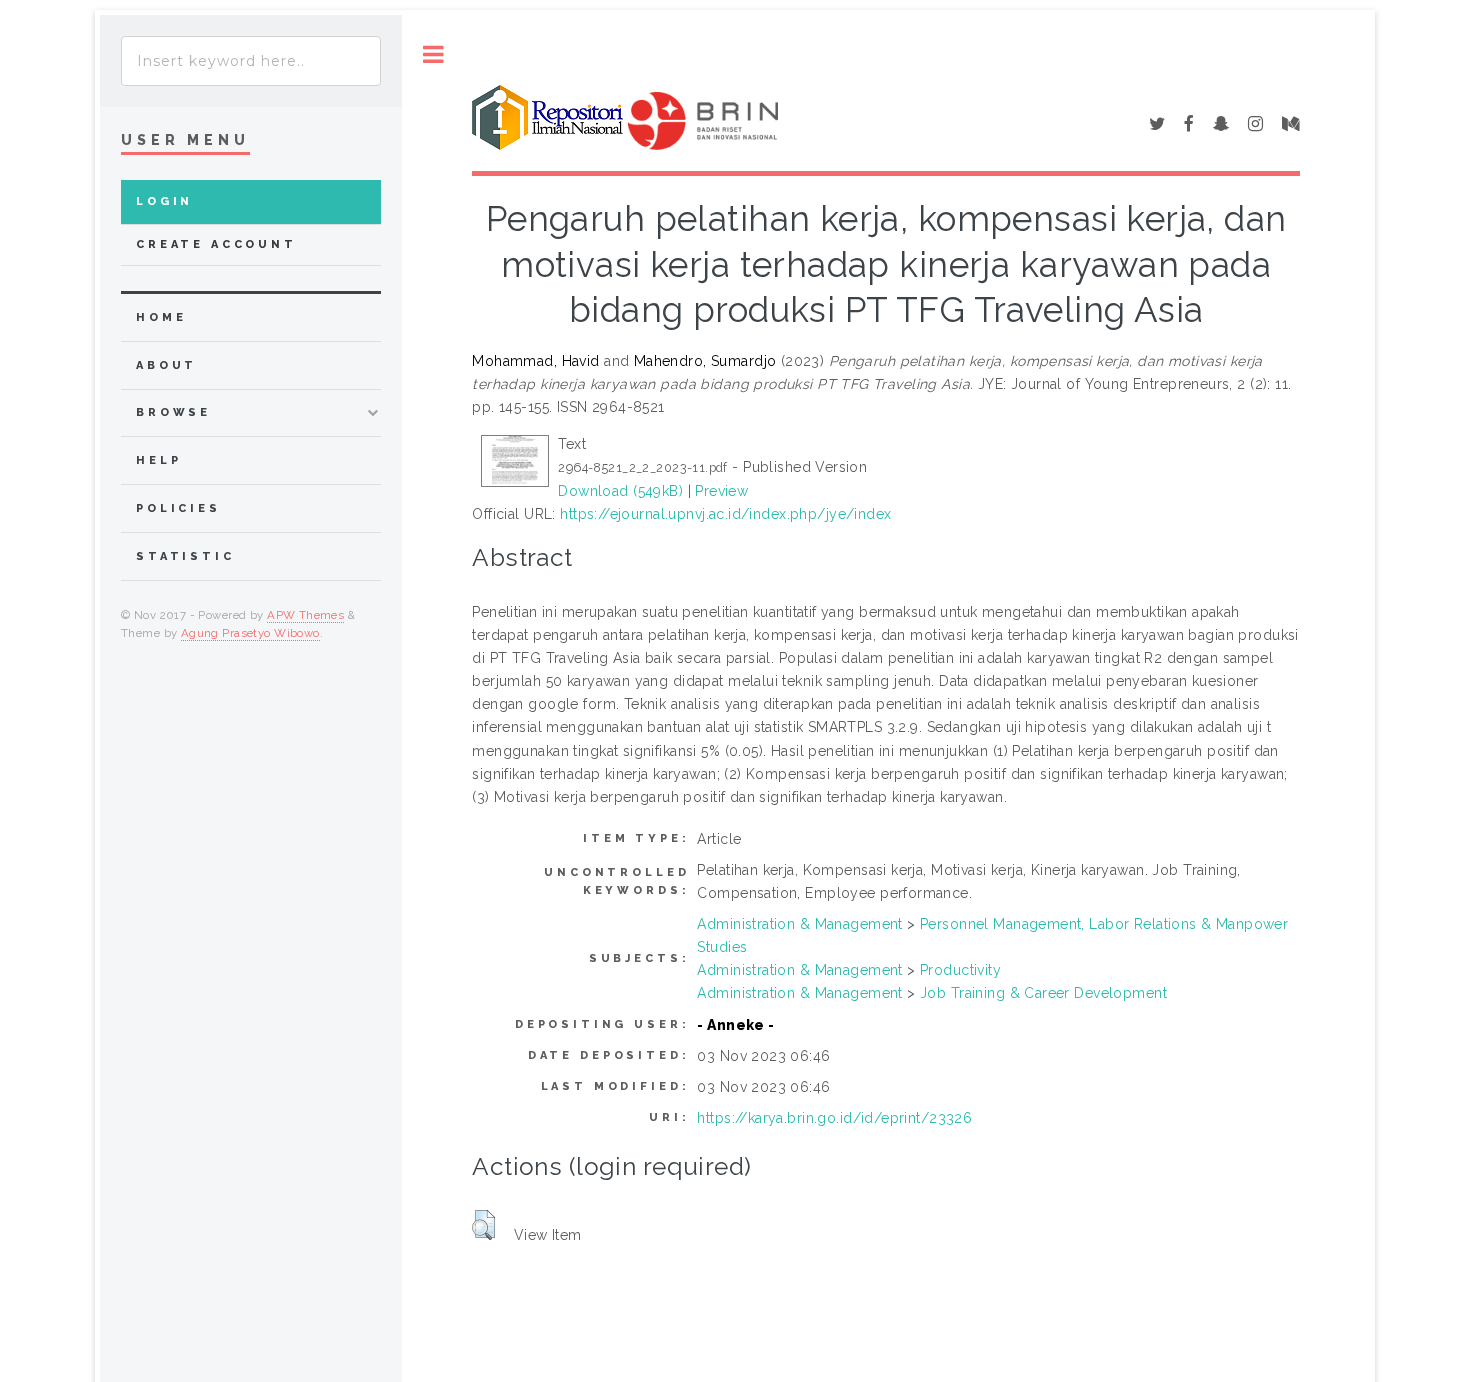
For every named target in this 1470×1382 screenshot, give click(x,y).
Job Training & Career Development (1043, 993)
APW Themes (305, 615)
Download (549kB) (620, 491)
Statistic (185, 556)
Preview (721, 491)
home (161, 317)
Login (164, 201)
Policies (178, 508)
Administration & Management (799, 924)
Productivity (960, 970)
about (166, 365)
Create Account (216, 244)
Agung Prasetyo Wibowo (250, 633)
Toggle (433, 54)
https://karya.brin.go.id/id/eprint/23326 (834, 1118)
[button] (483, 1225)
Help (158, 460)
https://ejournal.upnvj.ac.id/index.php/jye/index (725, 514)
